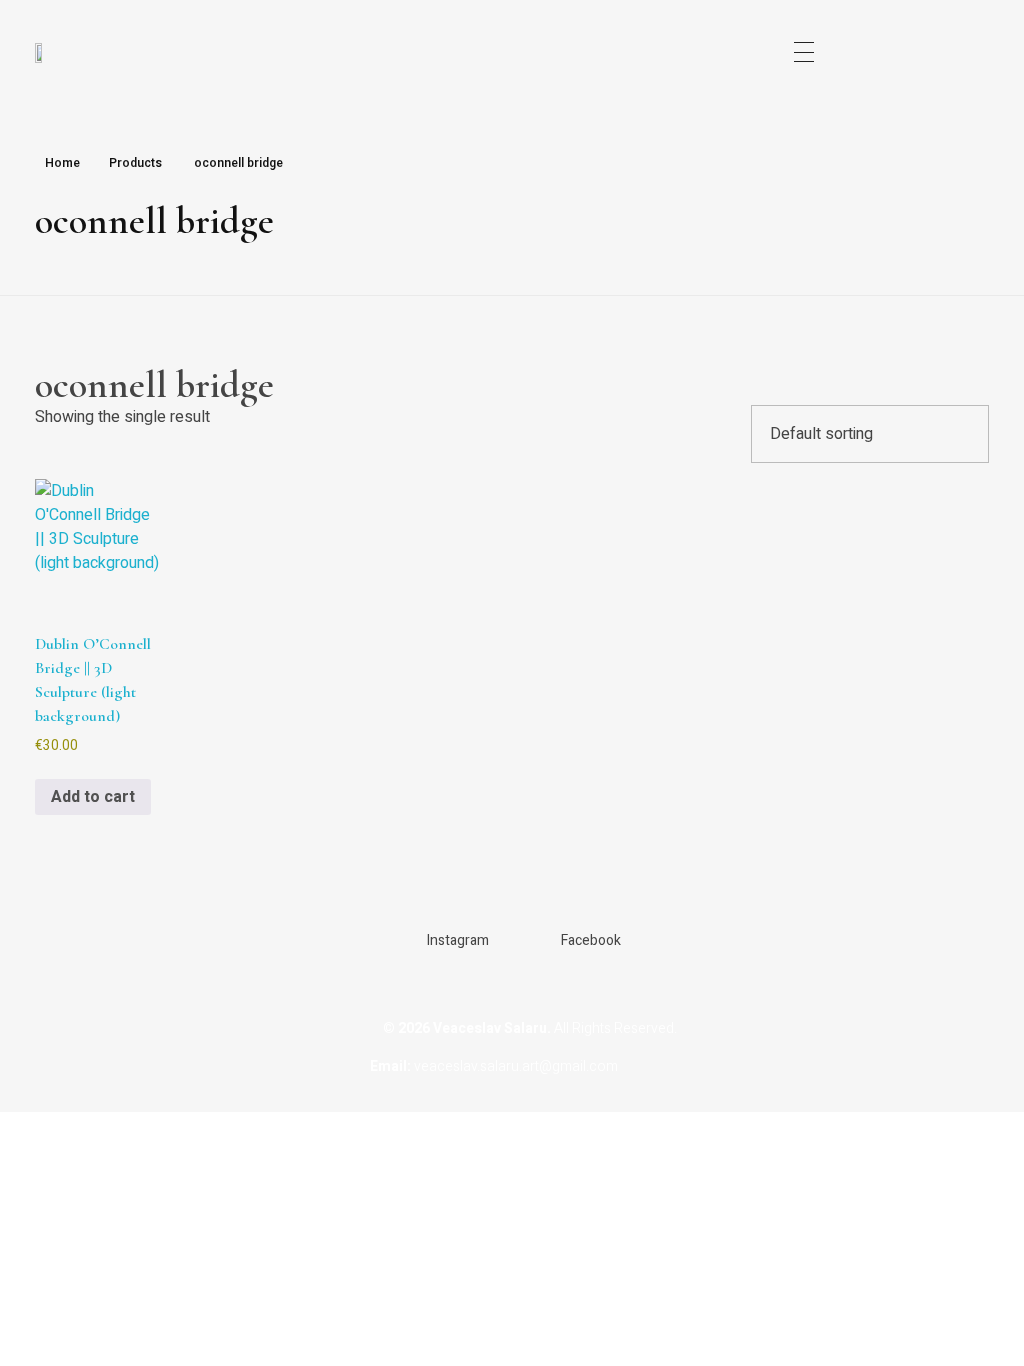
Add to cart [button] (93, 797)
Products (135, 163)
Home (62, 163)
